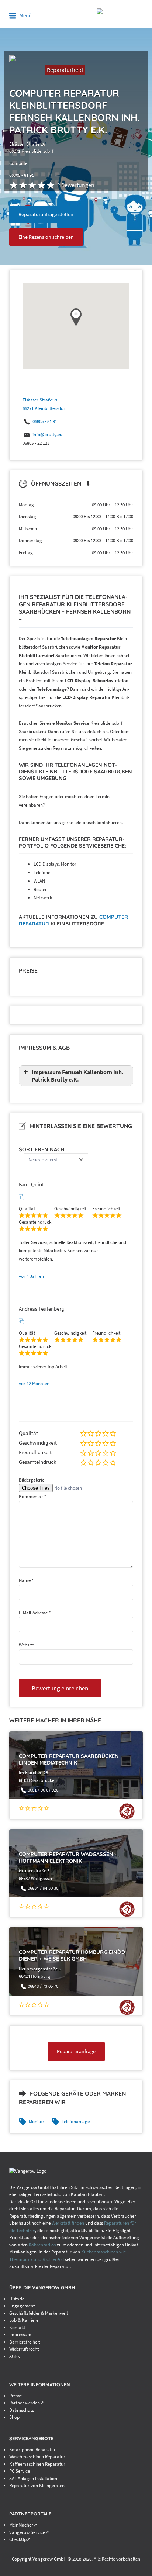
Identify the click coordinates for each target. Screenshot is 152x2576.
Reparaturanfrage (76, 2051)
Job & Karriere (24, 2320)
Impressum (20, 2334)
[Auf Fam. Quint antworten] (21, 1197)
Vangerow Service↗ (29, 2532)
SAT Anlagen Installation (33, 2478)
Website (26, 1645)
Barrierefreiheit (25, 2342)
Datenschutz (22, 2410)
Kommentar (32, 1496)
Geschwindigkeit (38, 1443)
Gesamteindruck (37, 1462)
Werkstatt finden (68, 2223)
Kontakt (17, 2327)
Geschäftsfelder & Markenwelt (39, 2313)
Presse (15, 2396)
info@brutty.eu (47, 434)
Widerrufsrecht (24, 2349)
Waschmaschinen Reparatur (37, 2457)
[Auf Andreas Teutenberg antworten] (21, 1321)
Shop (14, 2417)
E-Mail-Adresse (35, 1613)
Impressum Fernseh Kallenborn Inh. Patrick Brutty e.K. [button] (78, 1076)
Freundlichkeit (35, 1452)
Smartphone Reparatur (32, 2450)
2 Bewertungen (76, 185)
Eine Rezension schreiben (46, 237)
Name (26, 1580)
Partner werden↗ (27, 2403)
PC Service (20, 2471)
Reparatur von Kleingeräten (37, 2485)
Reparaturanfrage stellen (46, 214)
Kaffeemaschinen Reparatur (37, 2464)
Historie (17, 2299)
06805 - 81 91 (45, 421)
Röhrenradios (42, 2245)
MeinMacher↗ (23, 2525)
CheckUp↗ (20, 2539)
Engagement (22, 2306)
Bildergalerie (32, 1480)
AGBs (14, 2356)
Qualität (28, 1433)
